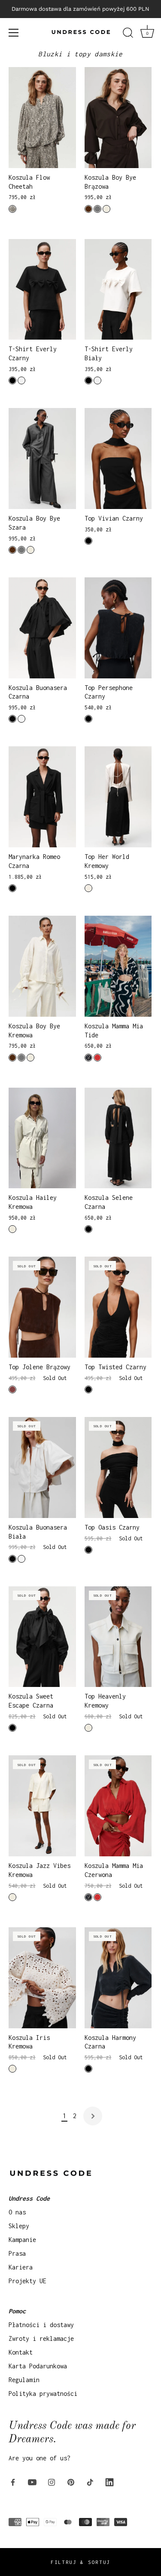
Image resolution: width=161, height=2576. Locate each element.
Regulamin (24, 2380)
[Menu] (14, 33)
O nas (17, 2212)
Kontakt (21, 2352)
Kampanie (22, 2240)
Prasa (17, 2253)
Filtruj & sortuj (80, 2562)
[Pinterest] (71, 2481)
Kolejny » (93, 2116)
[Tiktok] (90, 2481)
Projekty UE (27, 2281)
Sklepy (19, 2226)
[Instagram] (52, 2481)
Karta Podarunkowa (38, 2366)
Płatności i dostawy (41, 2325)
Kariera (21, 2267)
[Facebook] (13, 2481)
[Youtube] (32, 2481)
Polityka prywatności (43, 2394)
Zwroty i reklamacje (41, 2338)
